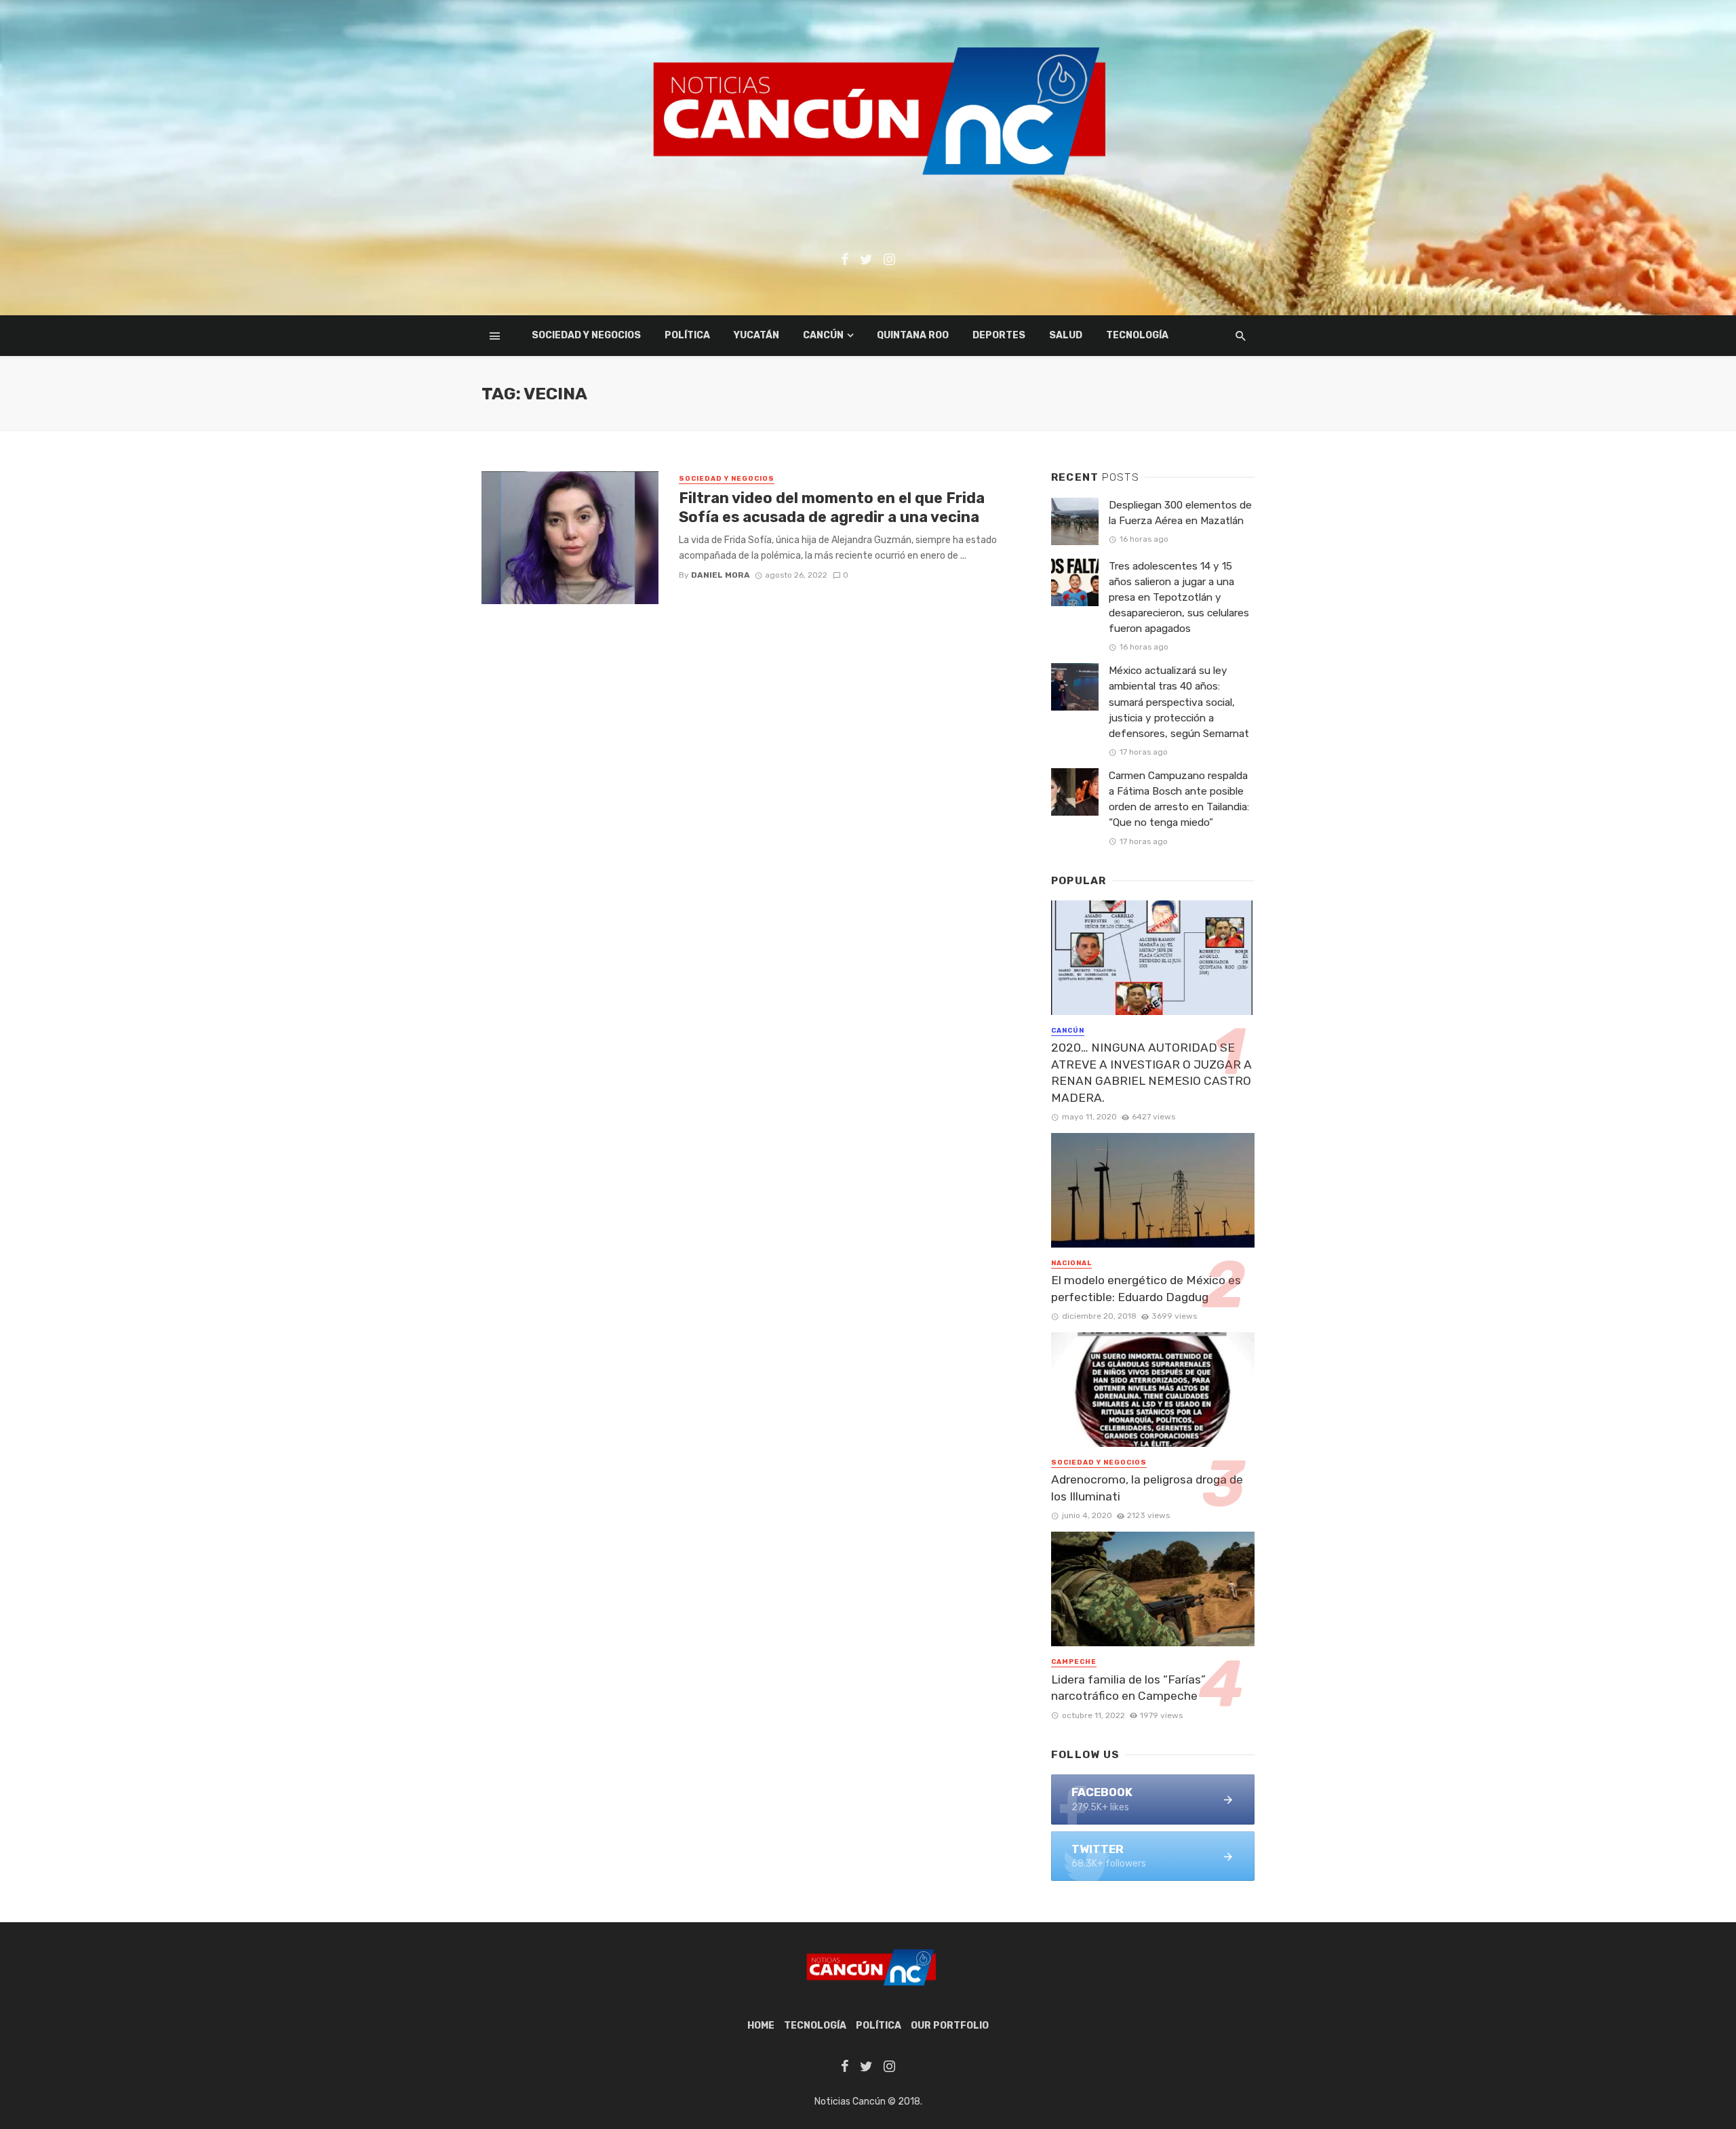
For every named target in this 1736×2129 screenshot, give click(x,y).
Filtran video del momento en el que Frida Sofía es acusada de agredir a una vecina (832, 508)
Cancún (823, 335)
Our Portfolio (950, 2026)
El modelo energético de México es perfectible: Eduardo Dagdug (1146, 1289)
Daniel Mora (721, 575)
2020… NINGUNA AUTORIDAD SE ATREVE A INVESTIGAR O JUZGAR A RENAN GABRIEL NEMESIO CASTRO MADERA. (1151, 1073)
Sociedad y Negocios (586, 335)
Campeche (1074, 1662)
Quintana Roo (913, 335)
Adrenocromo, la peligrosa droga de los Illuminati (1147, 1488)
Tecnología (1137, 335)
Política (687, 335)
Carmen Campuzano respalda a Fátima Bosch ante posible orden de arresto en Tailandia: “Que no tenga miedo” (1179, 799)
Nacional (1071, 1263)
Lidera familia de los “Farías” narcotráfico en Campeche (1128, 1688)
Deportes (999, 335)
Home (761, 2026)
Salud (1066, 335)
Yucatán (756, 335)
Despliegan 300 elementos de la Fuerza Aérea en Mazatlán (1180, 513)
